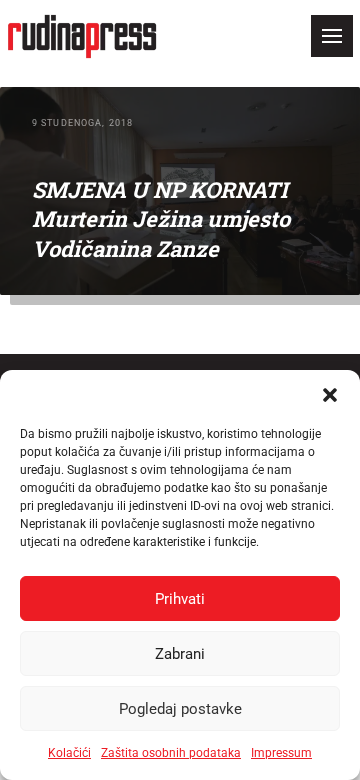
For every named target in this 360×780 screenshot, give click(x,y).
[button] (330, 395)
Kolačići (69, 753)
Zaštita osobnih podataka (171, 753)
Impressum (281, 753)
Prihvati (180, 599)
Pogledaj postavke (180, 709)
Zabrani (180, 654)
